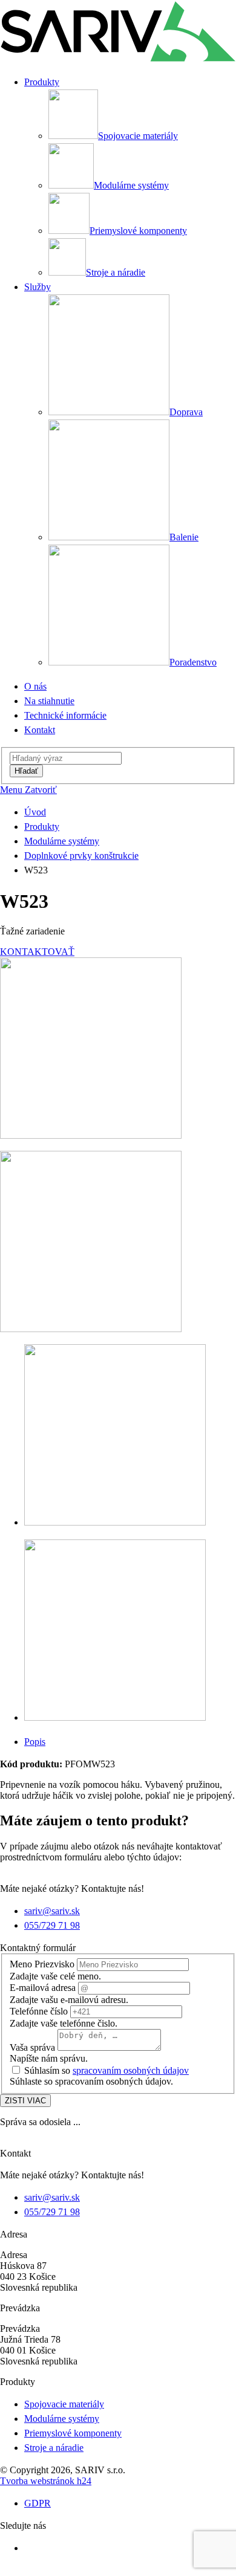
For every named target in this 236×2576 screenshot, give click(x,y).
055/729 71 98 (52, 1925)
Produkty (42, 827)
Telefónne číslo (39, 2011)
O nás (35, 686)
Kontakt (40, 730)
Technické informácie (65, 715)
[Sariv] (118, 60)
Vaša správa (32, 2047)
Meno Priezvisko (42, 1964)
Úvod (35, 812)
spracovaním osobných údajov (131, 2070)
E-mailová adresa (43, 1988)
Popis (35, 1742)
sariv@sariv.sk (52, 1911)
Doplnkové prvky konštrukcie (81, 856)
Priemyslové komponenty (73, 2433)
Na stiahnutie (49, 701)
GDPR (38, 2503)
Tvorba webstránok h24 (46, 2481)
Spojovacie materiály (64, 2404)
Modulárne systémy (62, 841)
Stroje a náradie (54, 2448)
